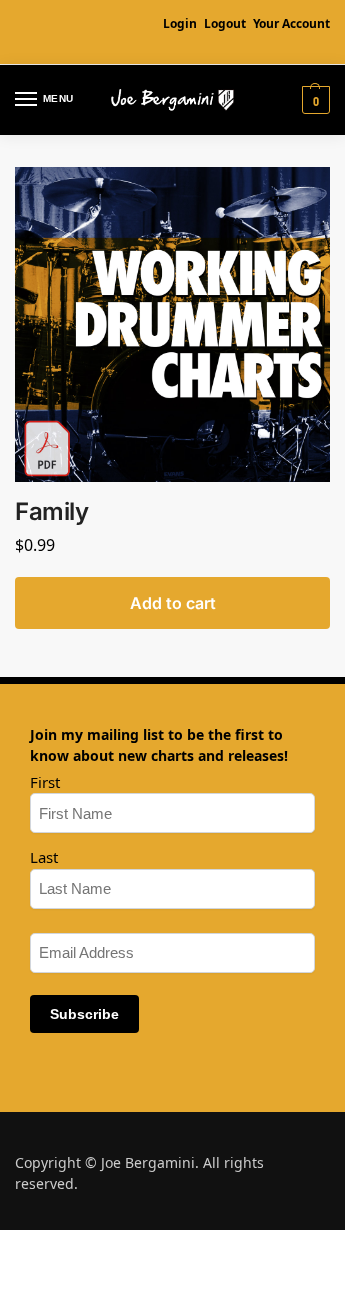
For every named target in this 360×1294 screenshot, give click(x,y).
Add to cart (173, 603)
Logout (225, 23)
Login (180, 23)
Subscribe (84, 1014)
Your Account (291, 23)
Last (44, 857)
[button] (313, 100)
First (45, 782)
